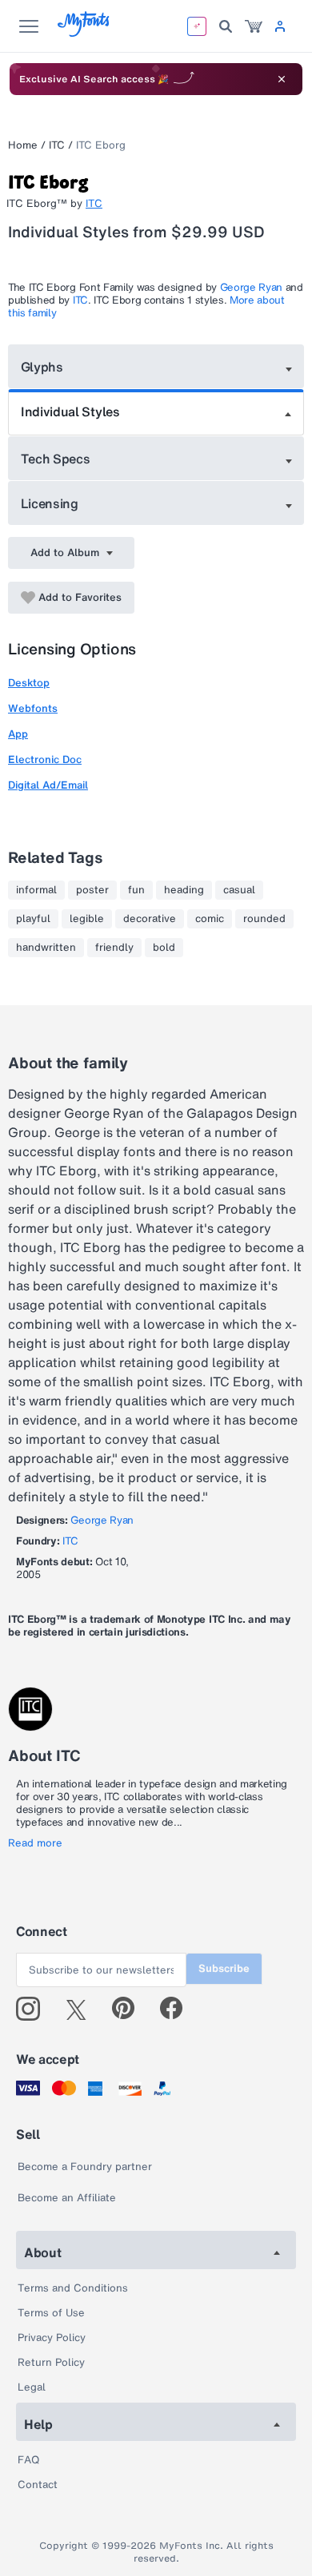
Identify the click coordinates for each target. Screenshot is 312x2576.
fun (136, 890)
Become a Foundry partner (85, 2167)
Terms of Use (51, 2313)
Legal (32, 2387)
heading (184, 890)
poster (92, 890)
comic (210, 919)
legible (87, 919)
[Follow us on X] (82, 2009)
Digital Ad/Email (48, 785)
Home (23, 145)
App (18, 734)
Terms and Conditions (73, 2288)
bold (164, 948)
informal (36, 890)
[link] (254, 26)
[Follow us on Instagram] (34, 2009)
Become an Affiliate (67, 2198)
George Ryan (251, 287)
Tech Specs (56, 459)
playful (33, 919)
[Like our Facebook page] (178, 2009)
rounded (264, 919)
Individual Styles (70, 411)
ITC (57, 145)
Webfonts (33, 708)
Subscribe (224, 1968)
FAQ (28, 2460)
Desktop (29, 683)
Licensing (50, 503)
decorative (150, 919)
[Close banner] (282, 79)
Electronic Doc (45, 759)
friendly (114, 948)
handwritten (46, 948)
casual (239, 890)
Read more (35, 1843)
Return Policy (51, 2362)
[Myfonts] (84, 32)
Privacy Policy (52, 2337)
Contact (38, 2485)
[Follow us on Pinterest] (130, 2009)
